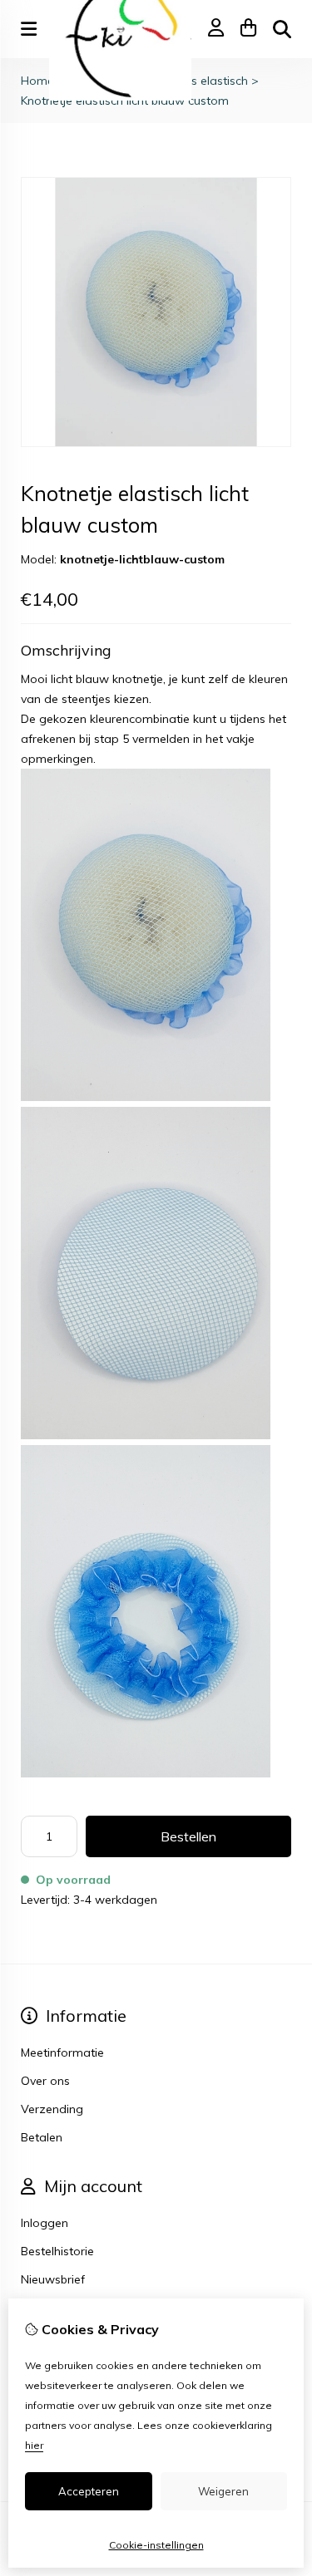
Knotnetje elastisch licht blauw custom (125, 101)
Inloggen (45, 2223)
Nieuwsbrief (53, 2279)
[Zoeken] (282, 29)
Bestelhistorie (57, 2251)
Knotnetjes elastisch (196, 81)
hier (34, 2445)
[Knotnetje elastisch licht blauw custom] (156, 443)
